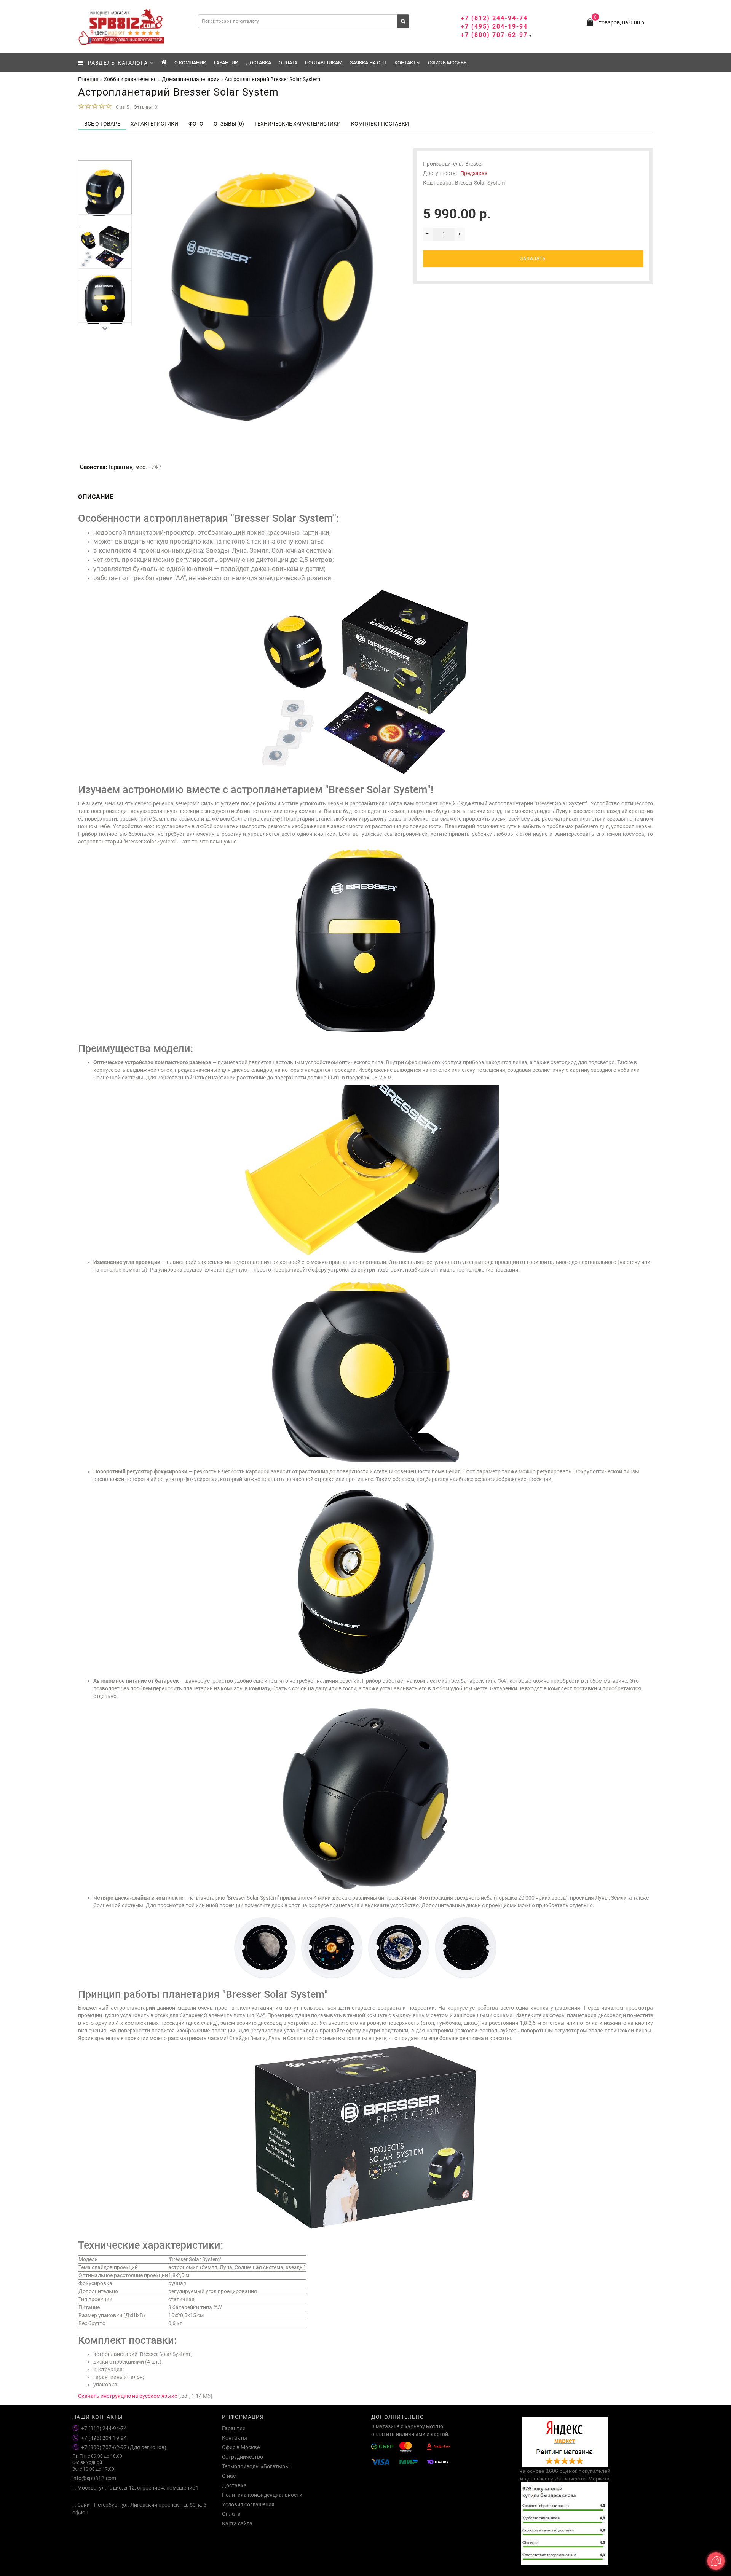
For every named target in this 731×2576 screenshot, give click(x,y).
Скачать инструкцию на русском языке (128, 2396)
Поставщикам (324, 63)
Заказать (533, 258)
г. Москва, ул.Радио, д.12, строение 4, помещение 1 (136, 2488)
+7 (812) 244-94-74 (494, 18)
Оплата (288, 63)
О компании (190, 63)
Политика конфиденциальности (262, 2495)
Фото (196, 124)
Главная (88, 79)
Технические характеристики (298, 124)
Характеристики (154, 124)
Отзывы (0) (229, 124)
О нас (229, 2476)
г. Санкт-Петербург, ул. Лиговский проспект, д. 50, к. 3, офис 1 (140, 2509)
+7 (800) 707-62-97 (494, 35)
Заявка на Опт (368, 63)
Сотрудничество (243, 2457)
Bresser (474, 164)
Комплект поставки (380, 124)
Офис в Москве (447, 63)
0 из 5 (121, 107)
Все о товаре (102, 124)
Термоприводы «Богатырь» (256, 2466)
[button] (105, 154)
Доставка (259, 63)
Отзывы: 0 (145, 107)
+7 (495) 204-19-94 (494, 26)
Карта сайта (237, 2523)
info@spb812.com (94, 2478)
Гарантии (226, 63)
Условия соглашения (248, 2504)
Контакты (407, 63)
